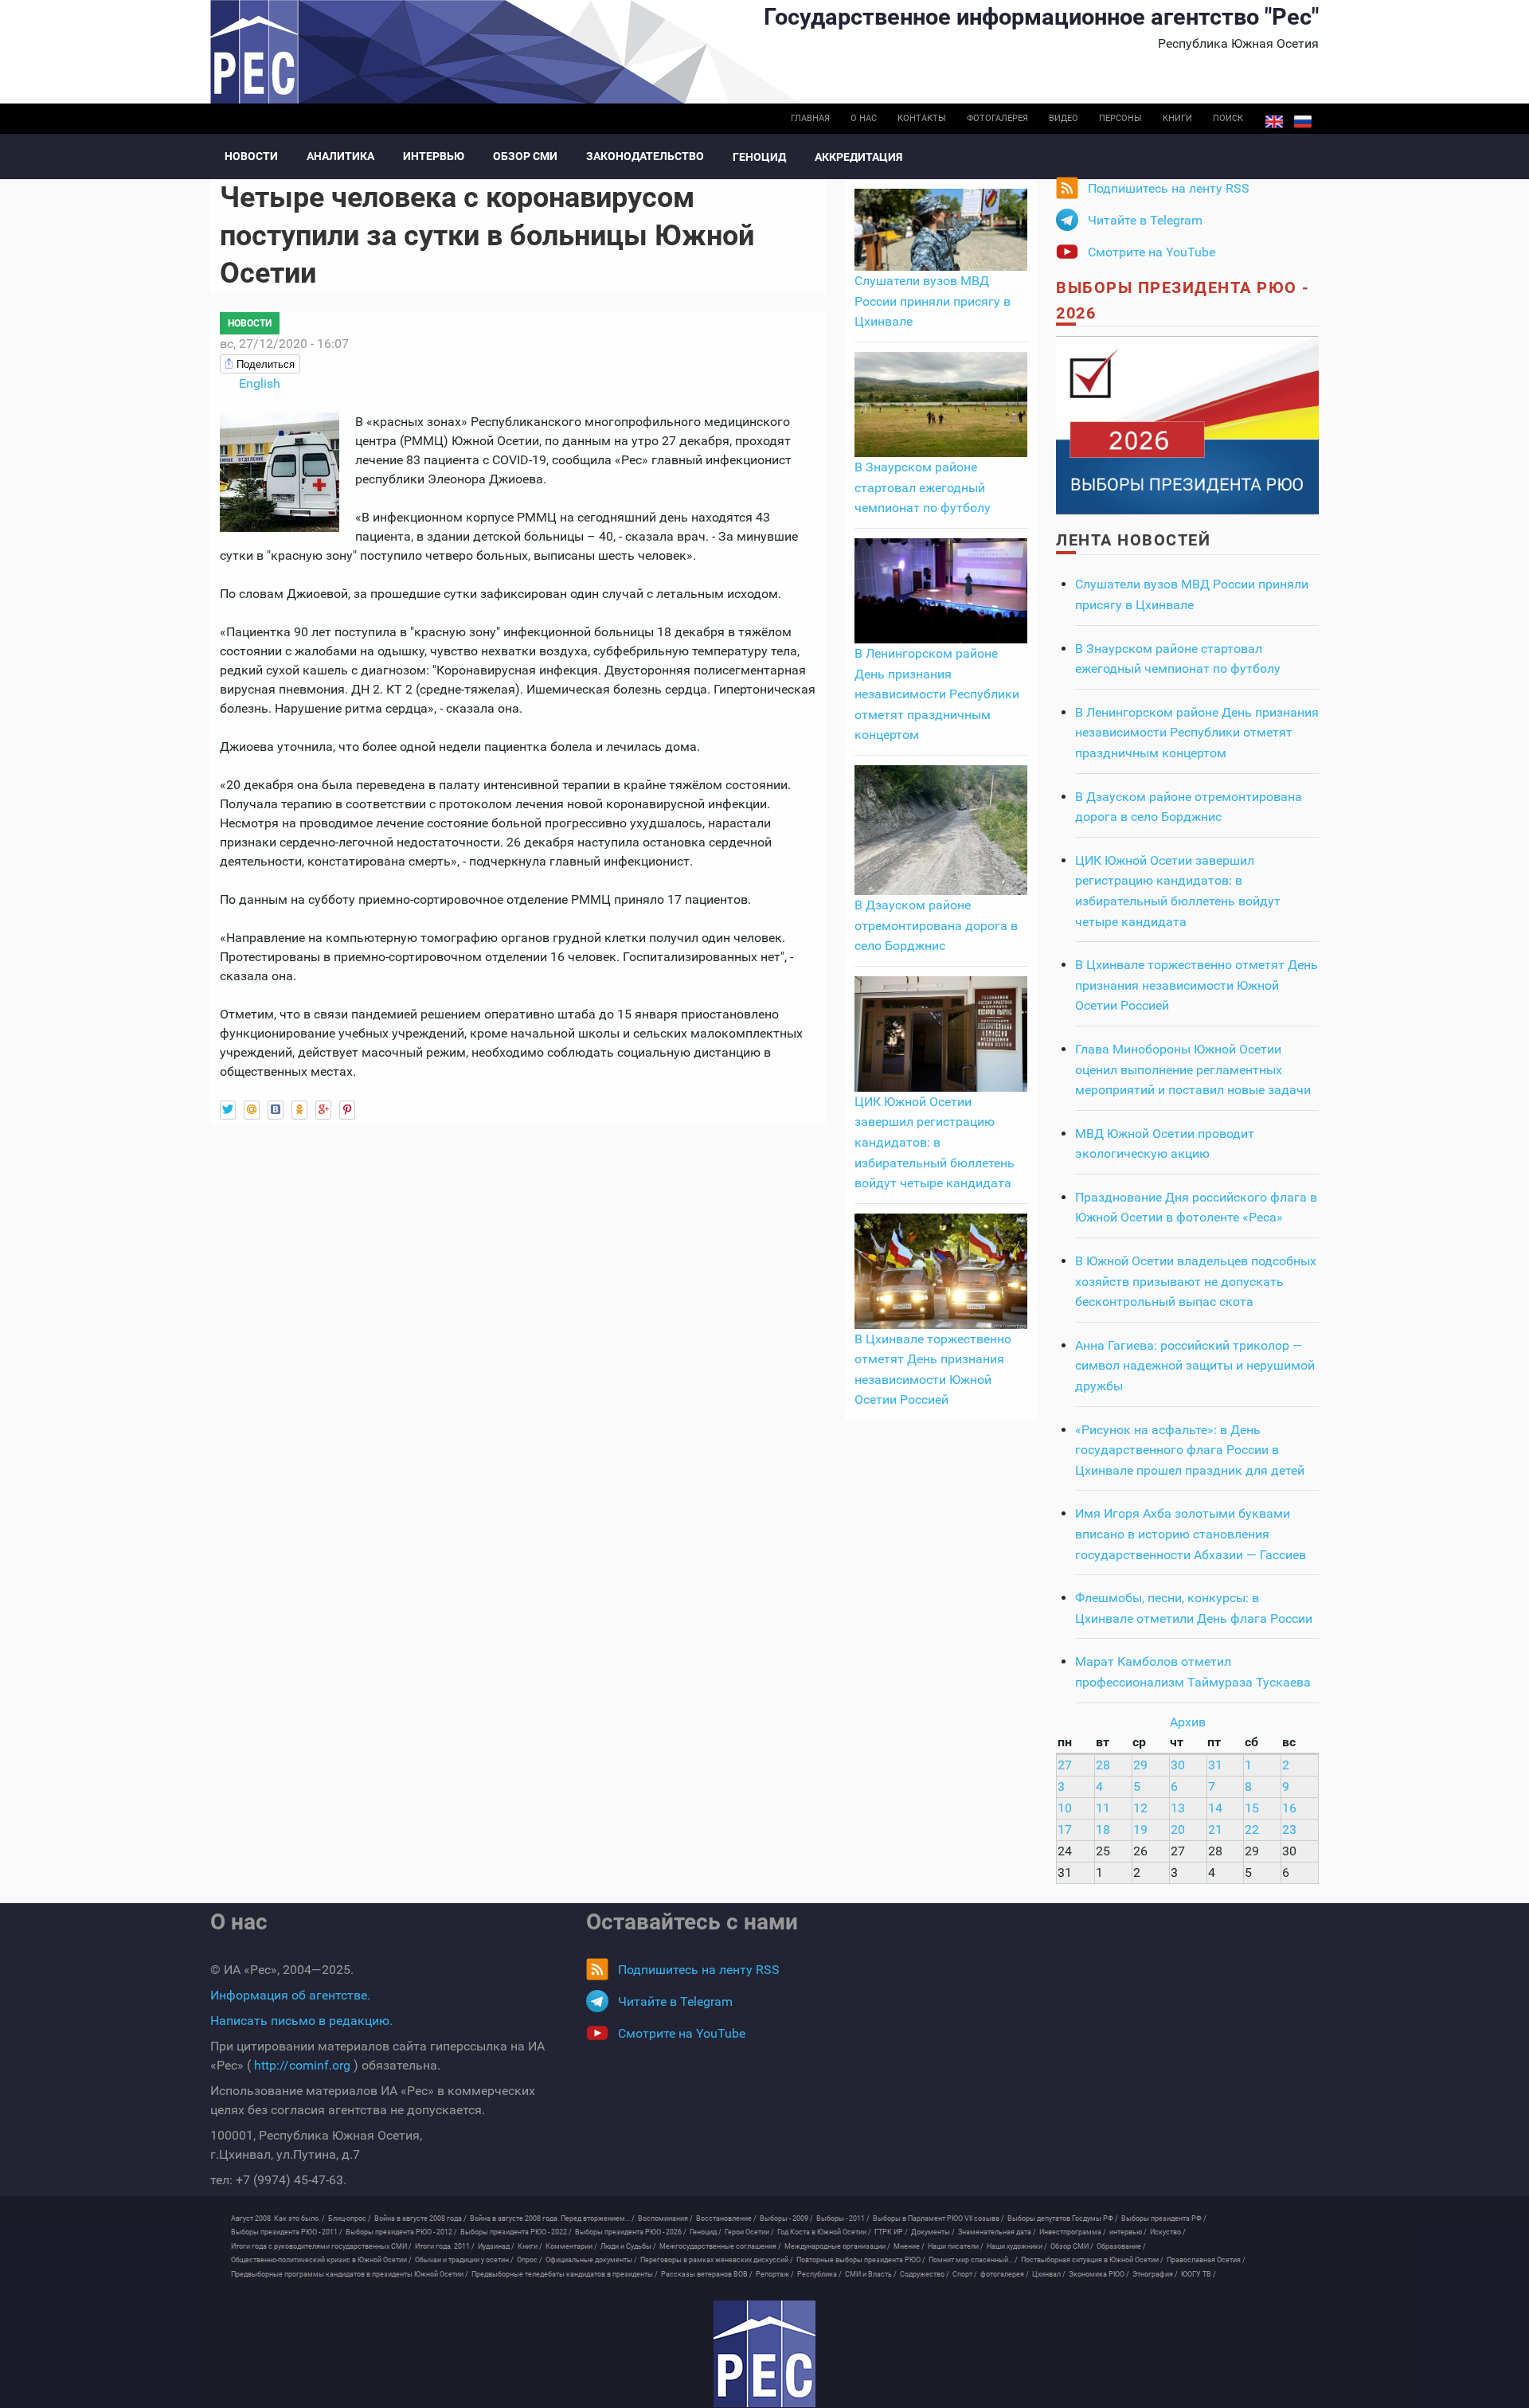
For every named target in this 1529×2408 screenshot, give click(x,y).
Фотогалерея (997, 118)
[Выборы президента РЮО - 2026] (1187, 424)
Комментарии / (571, 2246)
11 (1103, 1808)
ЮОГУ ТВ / (1199, 2274)
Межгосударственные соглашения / (720, 2246)
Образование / (1121, 2246)
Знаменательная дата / (997, 2232)
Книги (1177, 118)
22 (1252, 1829)
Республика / (819, 2274)
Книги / (530, 2246)
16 (1289, 1808)
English (1274, 122)
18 (1103, 1829)
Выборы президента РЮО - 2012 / (401, 2232)
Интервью (434, 156)
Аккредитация (858, 157)
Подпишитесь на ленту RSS (1169, 188)
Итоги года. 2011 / (445, 2246)
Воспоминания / (665, 2218)
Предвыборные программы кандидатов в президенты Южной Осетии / (350, 2274)
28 (1103, 1765)
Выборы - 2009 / (786, 2218)
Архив (1188, 1722)
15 (1252, 1808)
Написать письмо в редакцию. (301, 2021)
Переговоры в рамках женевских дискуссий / (717, 2260)
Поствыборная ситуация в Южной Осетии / (1092, 2260)
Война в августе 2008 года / (420, 2218)
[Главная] (764, 2354)
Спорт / (965, 2274)
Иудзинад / (496, 2246)
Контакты (922, 118)
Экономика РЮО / (1099, 2274)
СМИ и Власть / (871, 2274)
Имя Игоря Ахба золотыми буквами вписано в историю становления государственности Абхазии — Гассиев (1191, 1534)
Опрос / (530, 2260)
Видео (1064, 118)
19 (1140, 1829)
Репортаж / (775, 2274)
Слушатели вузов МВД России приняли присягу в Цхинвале (933, 301)
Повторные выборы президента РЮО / (861, 2260)
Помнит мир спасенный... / (973, 2260)
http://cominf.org (302, 2065)
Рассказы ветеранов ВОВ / (707, 2274)
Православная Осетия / (1206, 2260)
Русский (1303, 122)
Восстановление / (726, 2218)
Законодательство (645, 156)
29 (1140, 1765)
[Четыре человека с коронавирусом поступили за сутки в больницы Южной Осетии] (280, 471)
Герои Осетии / (749, 2232)
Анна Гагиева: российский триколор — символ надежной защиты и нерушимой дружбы (1195, 1366)
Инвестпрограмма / (1073, 2232)
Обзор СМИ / (1072, 2246)
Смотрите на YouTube (1152, 252)
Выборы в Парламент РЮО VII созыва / (939, 2218)
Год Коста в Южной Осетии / (824, 2232)
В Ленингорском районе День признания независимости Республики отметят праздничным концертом (937, 694)
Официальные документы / (591, 2260)
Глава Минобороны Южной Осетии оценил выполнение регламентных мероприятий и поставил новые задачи (1193, 1069)
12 (1140, 1808)
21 (1215, 1829)
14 (1215, 1808)
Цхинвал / (1049, 2274)
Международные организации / (837, 2246)
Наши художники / (1017, 2246)
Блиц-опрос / (350, 2218)
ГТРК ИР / (891, 2232)
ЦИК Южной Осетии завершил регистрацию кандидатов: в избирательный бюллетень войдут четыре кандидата (935, 1142)
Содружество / (925, 2274)
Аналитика (340, 156)
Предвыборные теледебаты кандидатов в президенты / (565, 2274)
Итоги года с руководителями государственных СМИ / (321, 2246)
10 (1065, 1808)
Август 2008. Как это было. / (278, 2218)
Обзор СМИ (525, 156)
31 (1215, 1765)
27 (1065, 1765)
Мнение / (909, 2246)
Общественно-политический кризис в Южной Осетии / (321, 2260)
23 (1289, 1829)
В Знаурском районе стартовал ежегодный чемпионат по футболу (923, 487)
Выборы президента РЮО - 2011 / (287, 2232)
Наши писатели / (956, 2246)
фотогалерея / (1005, 2274)
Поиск (1228, 118)
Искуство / (1168, 2232)
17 (1065, 1829)
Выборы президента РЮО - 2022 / (516, 2232)
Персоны (1120, 118)
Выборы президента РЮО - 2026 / (631, 2232)
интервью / (1128, 2232)
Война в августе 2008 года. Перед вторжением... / (552, 2218)
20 (1178, 1829)
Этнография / (1155, 2274)
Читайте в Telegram (1145, 220)
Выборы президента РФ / (1164, 2218)
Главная (810, 118)
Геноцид (759, 157)
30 (1178, 1765)
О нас (864, 118)
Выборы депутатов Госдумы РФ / (1063, 2218)
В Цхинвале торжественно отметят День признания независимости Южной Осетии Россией (1197, 985)
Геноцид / (706, 2232)
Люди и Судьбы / (628, 2246)
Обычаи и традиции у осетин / (464, 2260)
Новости (251, 156)
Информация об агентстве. (290, 1995)
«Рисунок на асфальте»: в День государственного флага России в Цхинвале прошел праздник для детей (1190, 1450)
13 (1178, 1808)
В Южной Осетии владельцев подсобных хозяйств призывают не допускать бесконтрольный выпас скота (1196, 1281)
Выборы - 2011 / (843, 2218)
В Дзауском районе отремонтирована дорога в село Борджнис (936, 925)
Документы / (933, 2232)
